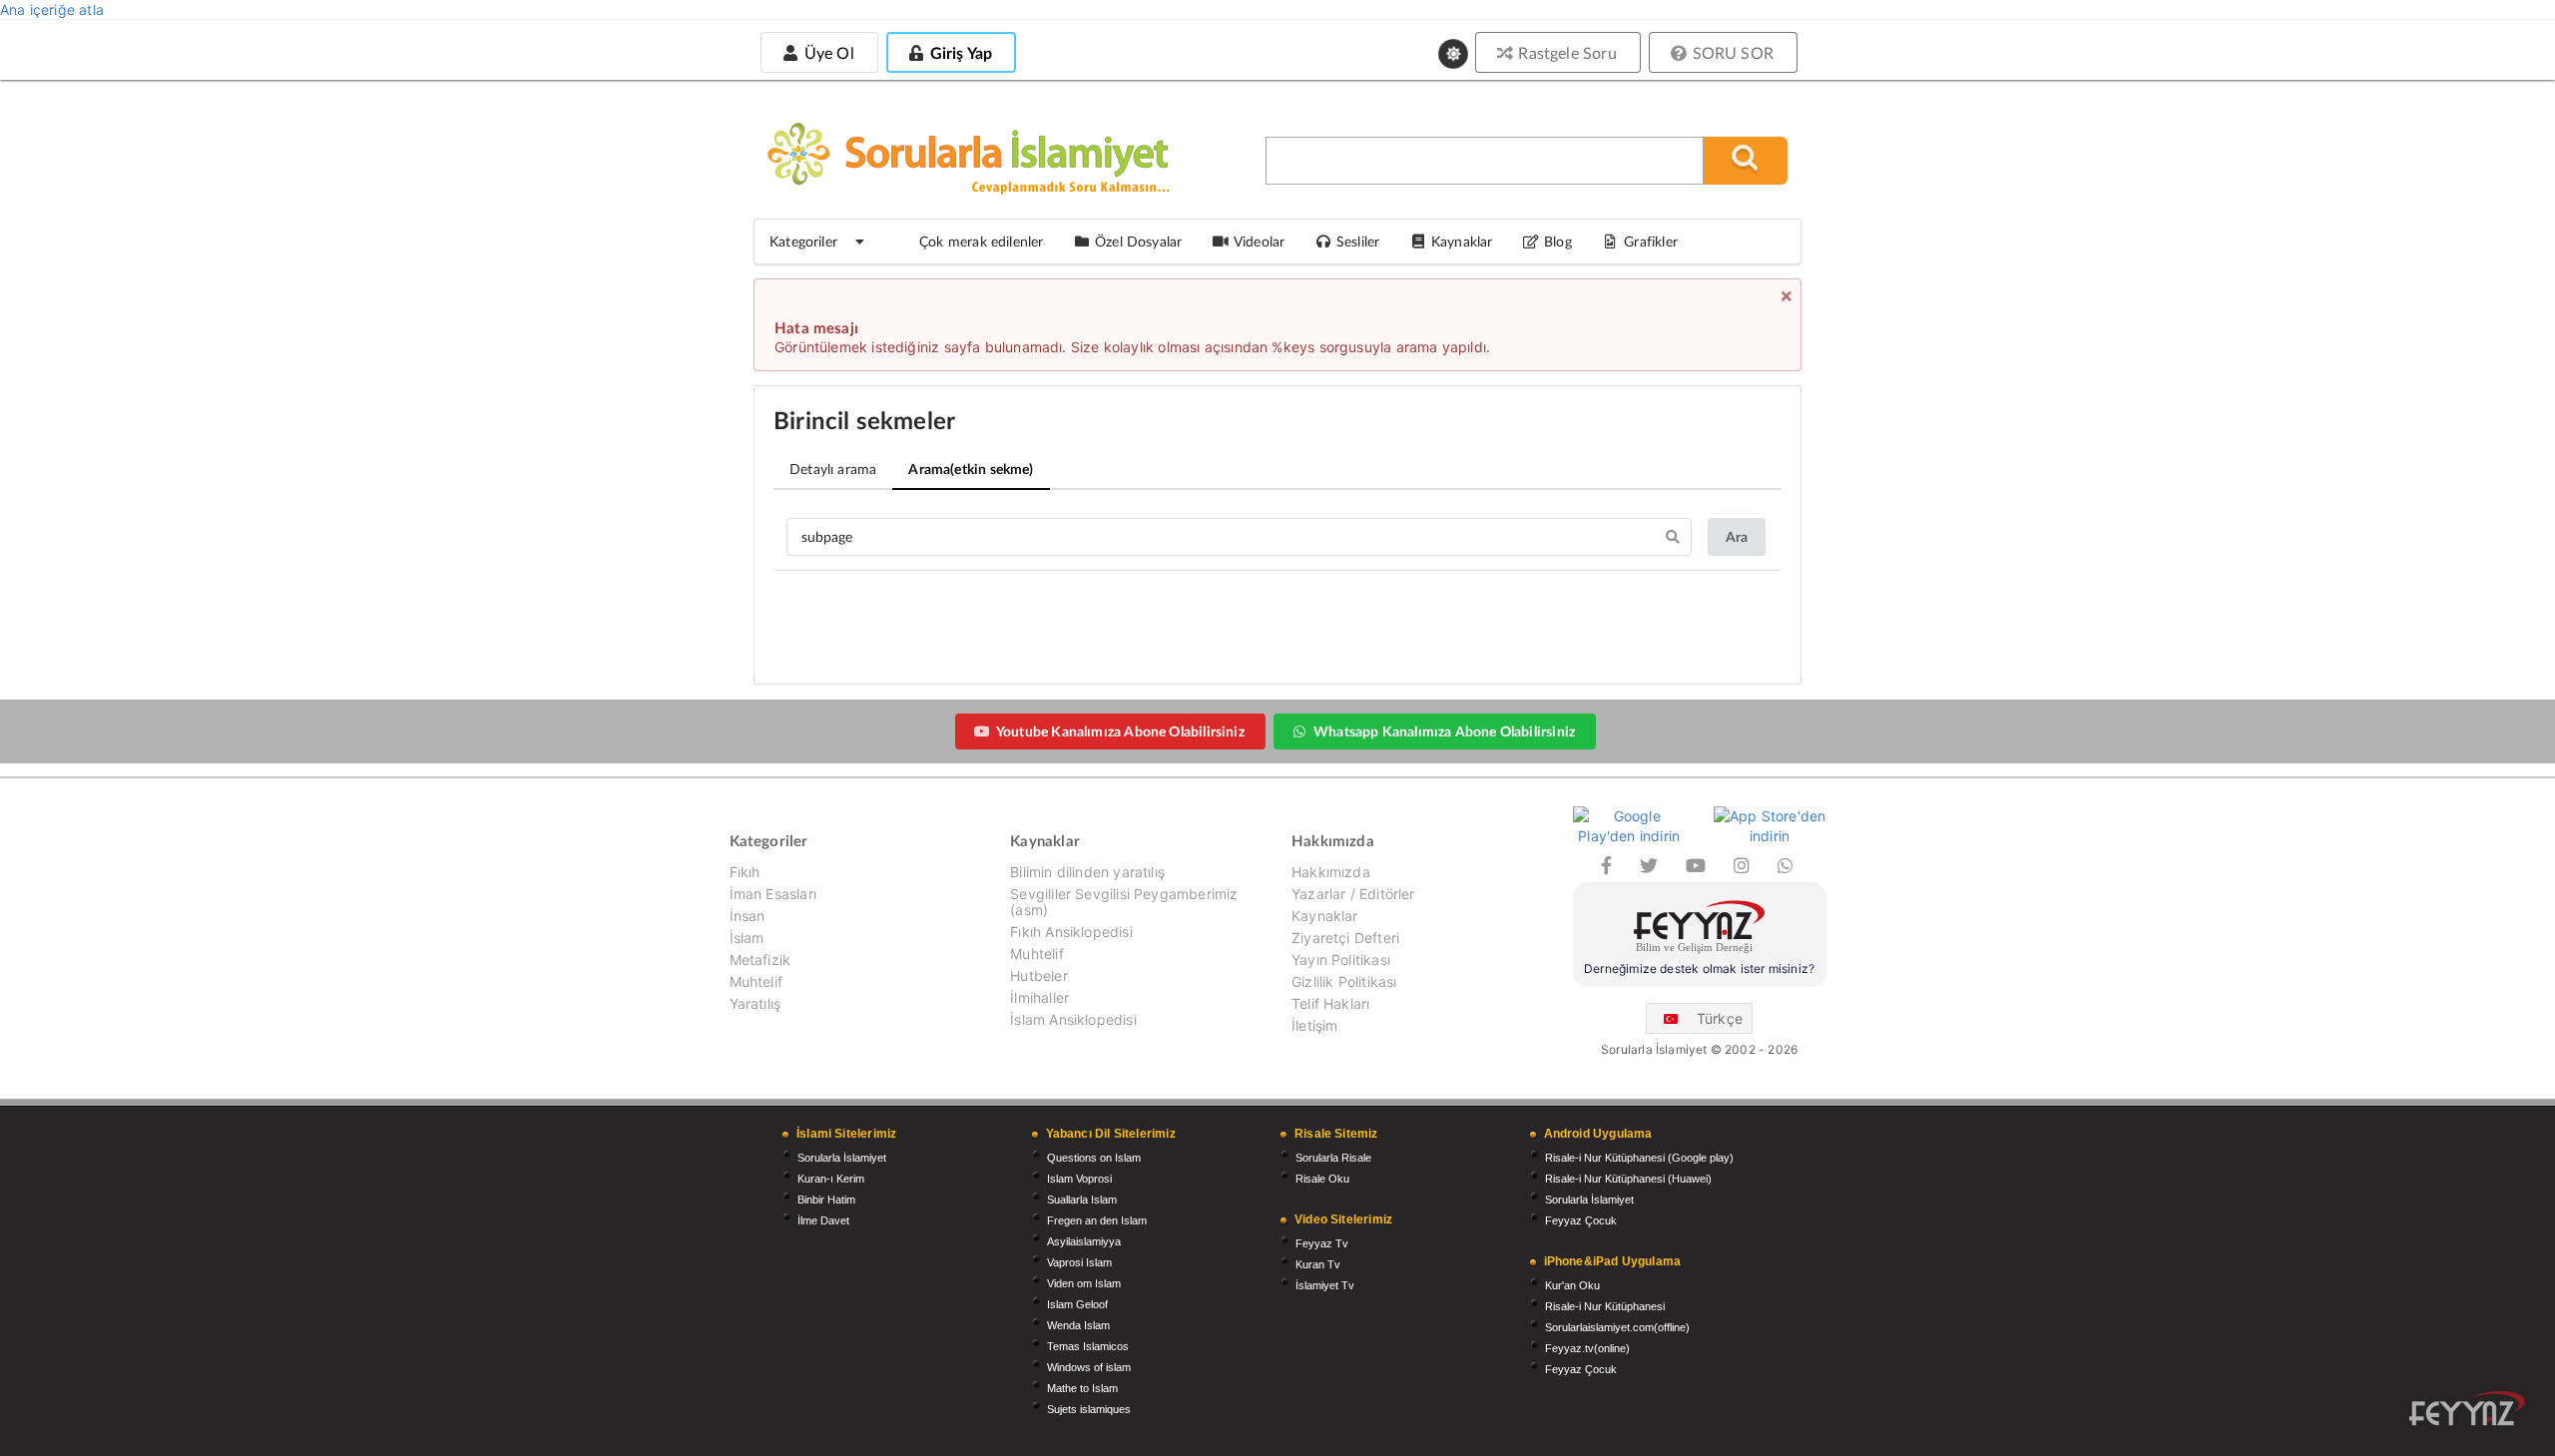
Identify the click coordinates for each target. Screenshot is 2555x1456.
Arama (971, 469)
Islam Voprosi (1079, 1179)
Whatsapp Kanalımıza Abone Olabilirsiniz (1444, 731)
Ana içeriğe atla (52, 9)
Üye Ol (826, 52)
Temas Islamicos (1088, 1346)
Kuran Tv (1318, 1264)
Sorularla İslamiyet (842, 1158)
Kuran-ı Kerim (831, 1179)
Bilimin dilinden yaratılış (1087, 872)
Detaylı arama (833, 469)
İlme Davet (823, 1220)
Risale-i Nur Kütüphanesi (1605, 1306)
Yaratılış (756, 1003)
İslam (747, 938)
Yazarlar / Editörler (1353, 894)
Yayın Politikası (1341, 960)
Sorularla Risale (1333, 1158)
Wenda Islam (1078, 1325)
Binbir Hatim (826, 1200)
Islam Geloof (1077, 1304)
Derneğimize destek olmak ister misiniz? (1699, 969)
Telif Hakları (1330, 1003)
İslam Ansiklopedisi (1073, 1019)
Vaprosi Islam (1079, 1262)
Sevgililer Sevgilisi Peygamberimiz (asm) (1124, 902)
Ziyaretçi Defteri (1345, 938)
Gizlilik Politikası (1344, 981)
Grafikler (1651, 241)
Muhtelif (756, 981)
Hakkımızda (1331, 872)
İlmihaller (1039, 997)
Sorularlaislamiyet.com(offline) (1617, 1327)
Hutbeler (1038, 975)
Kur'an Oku (1572, 1285)
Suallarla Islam (1082, 1200)
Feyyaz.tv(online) (1587, 1348)
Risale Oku (1322, 1179)
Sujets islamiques (1089, 1409)
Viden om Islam (1084, 1283)
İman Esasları (773, 894)
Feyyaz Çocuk (1581, 1220)
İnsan (748, 916)
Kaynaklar (1325, 916)
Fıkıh (745, 872)
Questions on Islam (1094, 1158)
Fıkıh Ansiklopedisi (1071, 932)
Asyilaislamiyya (1084, 1241)
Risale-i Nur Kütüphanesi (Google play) (1639, 1158)
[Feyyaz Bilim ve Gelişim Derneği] (1700, 930)
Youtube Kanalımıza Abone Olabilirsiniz (1120, 731)
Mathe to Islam (1082, 1388)
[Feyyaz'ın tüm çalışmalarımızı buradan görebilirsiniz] (2467, 1409)
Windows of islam (1089, 1367)
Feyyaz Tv (1322, 1243)
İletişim (1314, 1025)
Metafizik (761, 960)
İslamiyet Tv (1325, 1285)
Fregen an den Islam (1097, 1220)
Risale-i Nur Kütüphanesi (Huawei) (1628, 1179)
